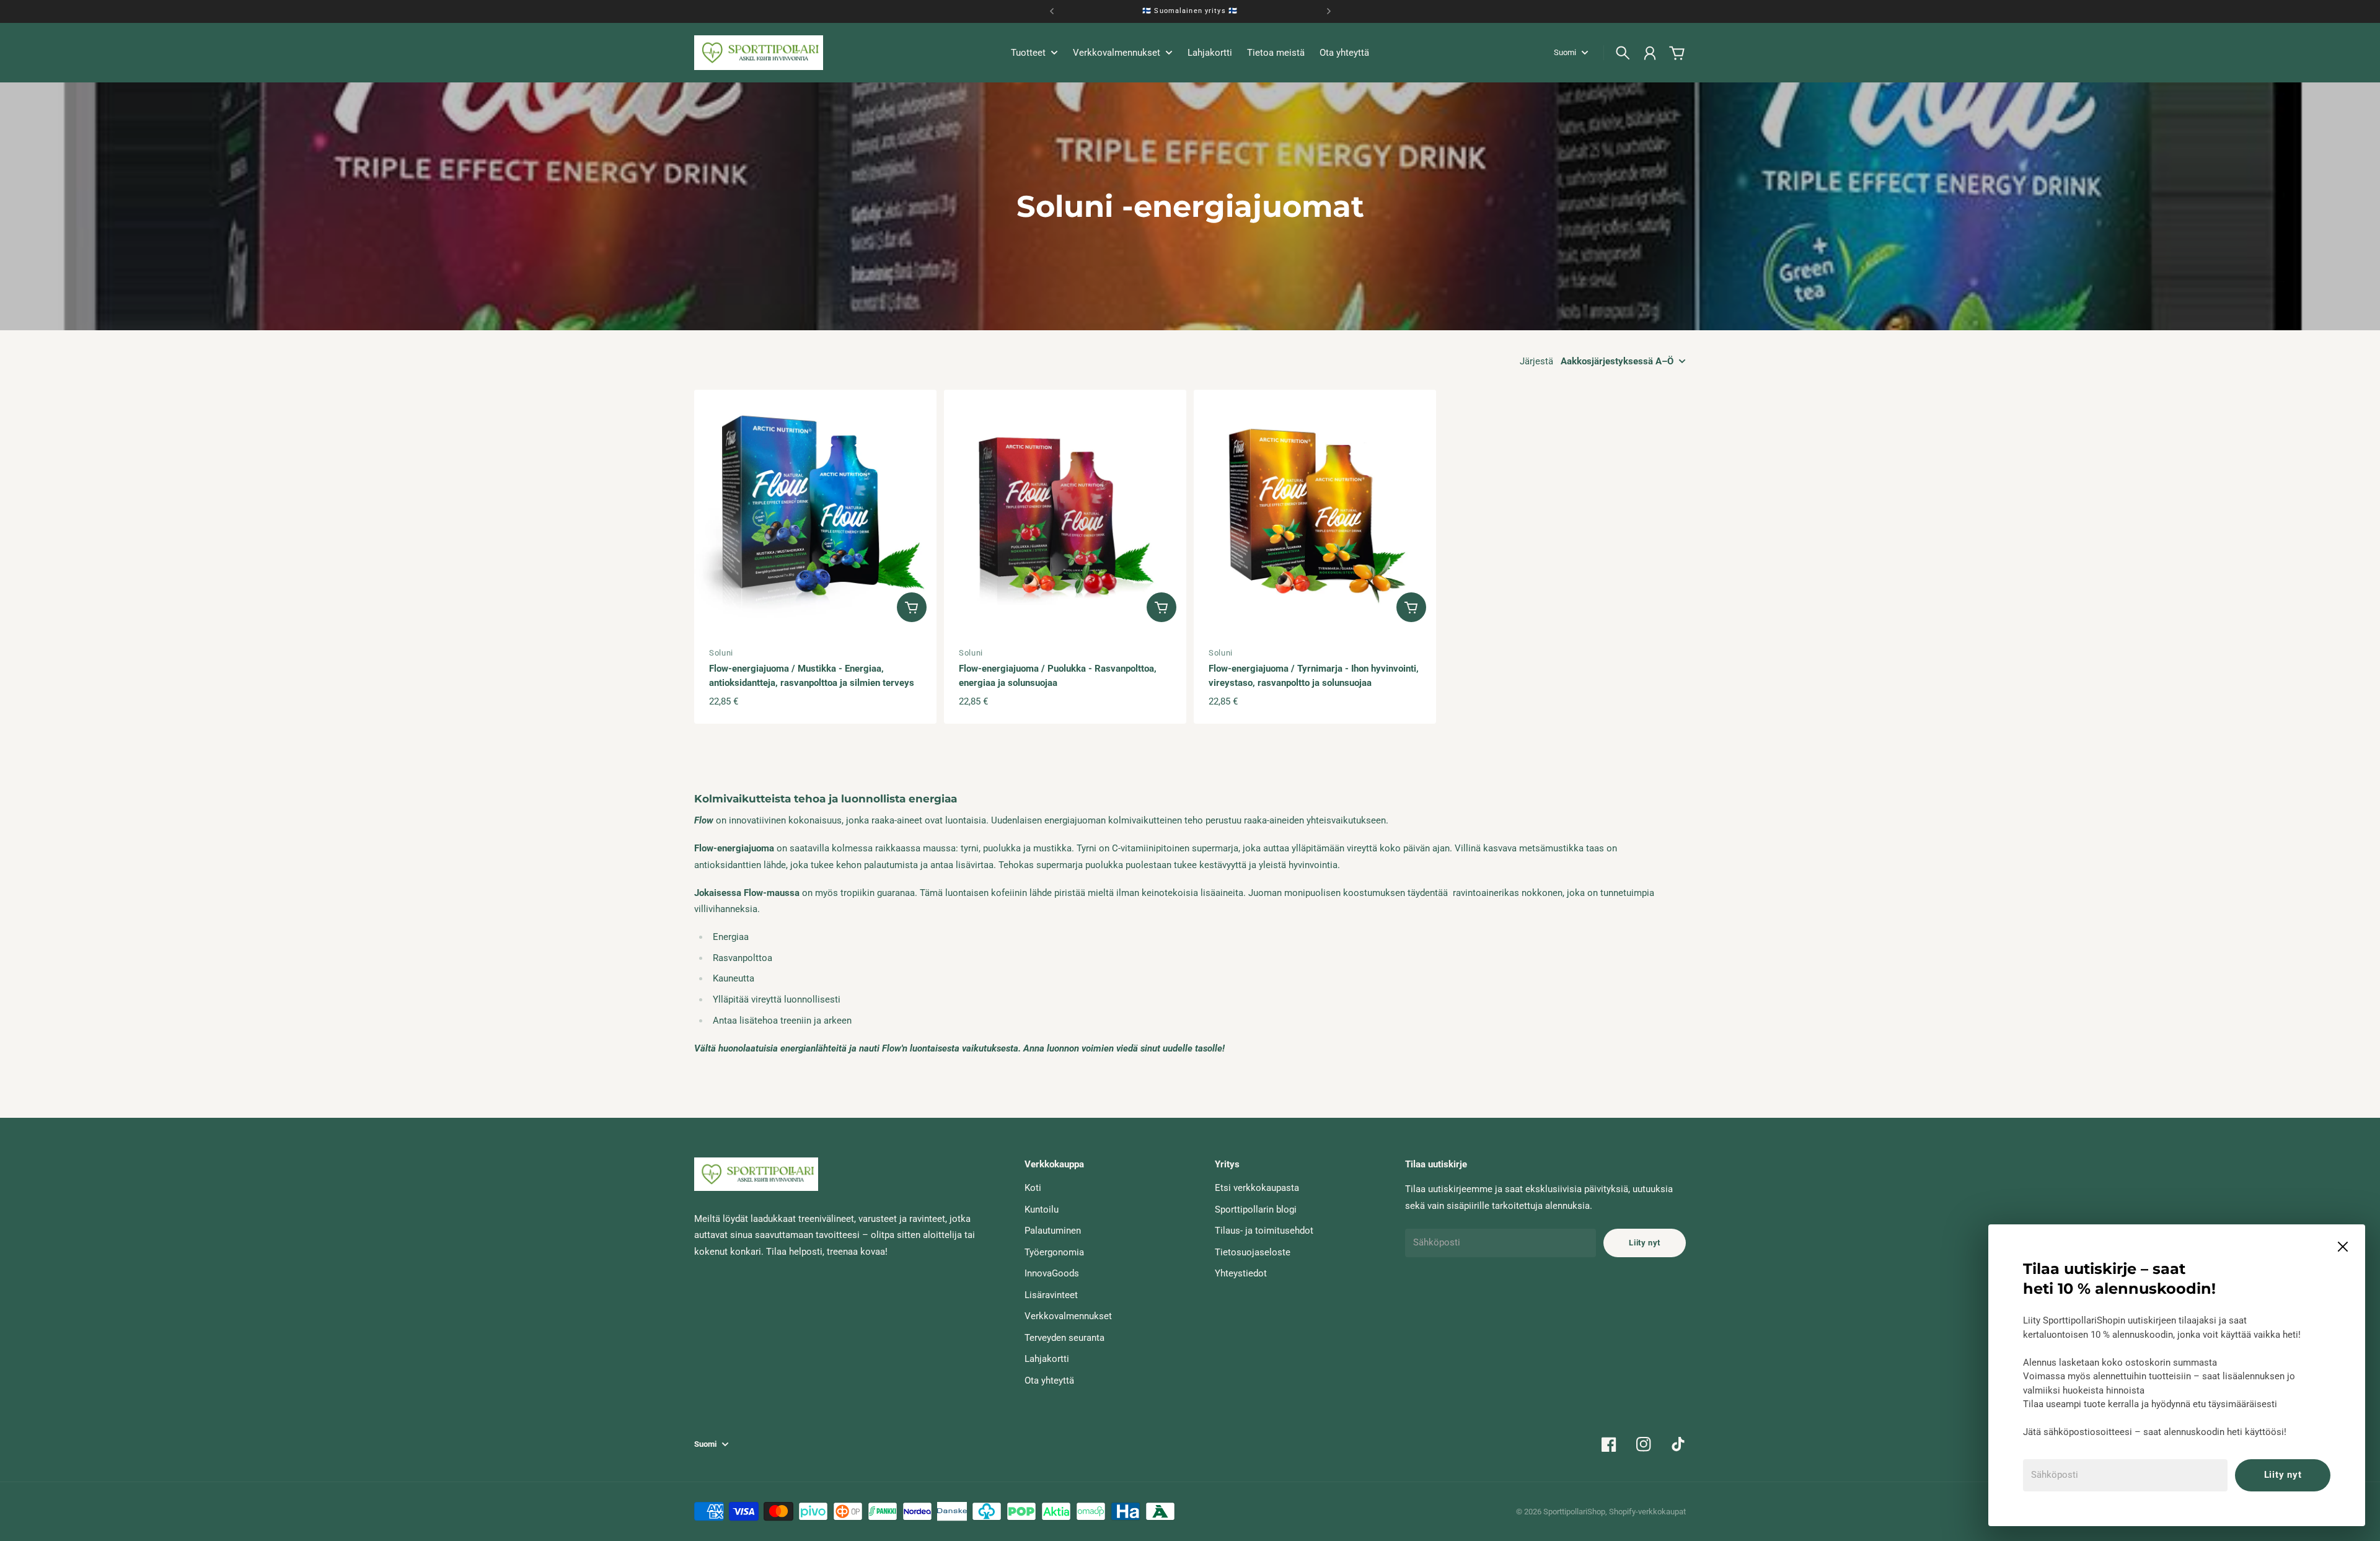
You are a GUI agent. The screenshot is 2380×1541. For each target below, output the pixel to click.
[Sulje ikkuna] (2343, 1247)
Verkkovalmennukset (1068, 1316)
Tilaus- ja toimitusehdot (1264, 1231)
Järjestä (1536, 361)
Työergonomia (1054, 1252)
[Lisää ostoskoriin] (912, 607)
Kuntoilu (1042, 1210)
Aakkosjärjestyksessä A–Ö (1617, 361)
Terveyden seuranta (1064, 1338)
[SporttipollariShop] (759, 53)
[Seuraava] (1329, 11)
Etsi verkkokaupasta (1257, 1188)
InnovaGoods (1052, 1273)
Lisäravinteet (1051, 1295)
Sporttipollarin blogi (1256, 1210)
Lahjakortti (1047, 1359)
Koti (1033, 1188)
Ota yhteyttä (1049, 1381)
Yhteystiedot (1241, 1273)
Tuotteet (1028, 53)
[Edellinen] (1052, 11)
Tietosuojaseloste (1253, 1252)
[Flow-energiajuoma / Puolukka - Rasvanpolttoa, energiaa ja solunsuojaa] (1065, 511)
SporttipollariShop (1574, 1512)
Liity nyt (2283, 1475)
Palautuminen (1053, 1231)
